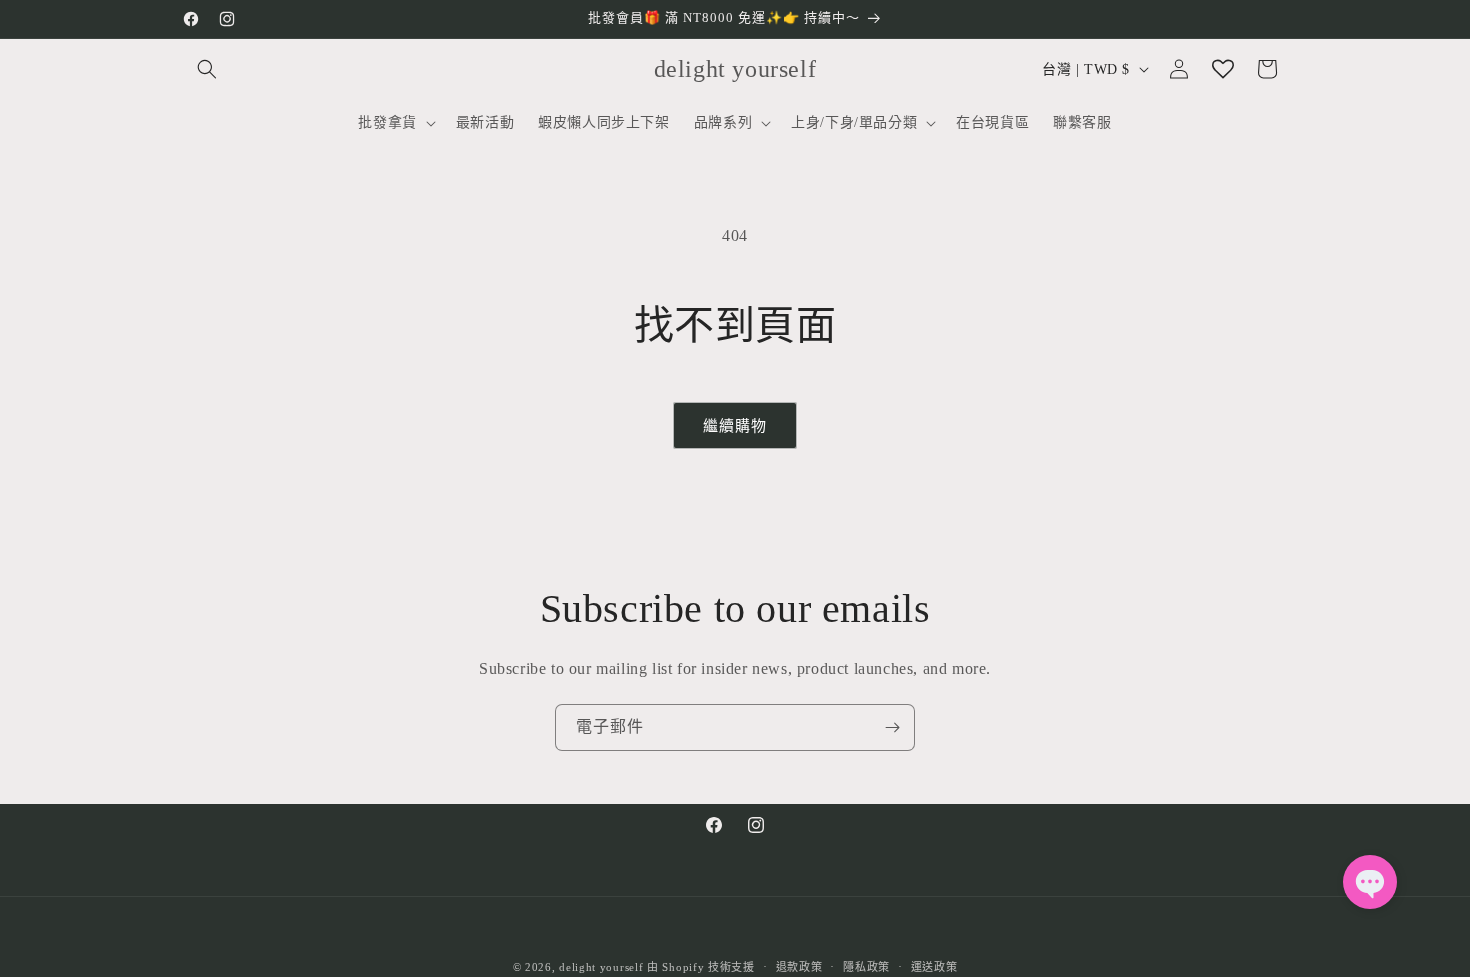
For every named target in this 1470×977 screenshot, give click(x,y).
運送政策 (934, 966)
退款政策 (799, 966)
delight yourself (601, 967)
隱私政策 (866, 966)
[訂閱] (892, 727)
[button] (207, 69)
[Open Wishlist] (1223, 69)
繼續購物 (735, 426)
